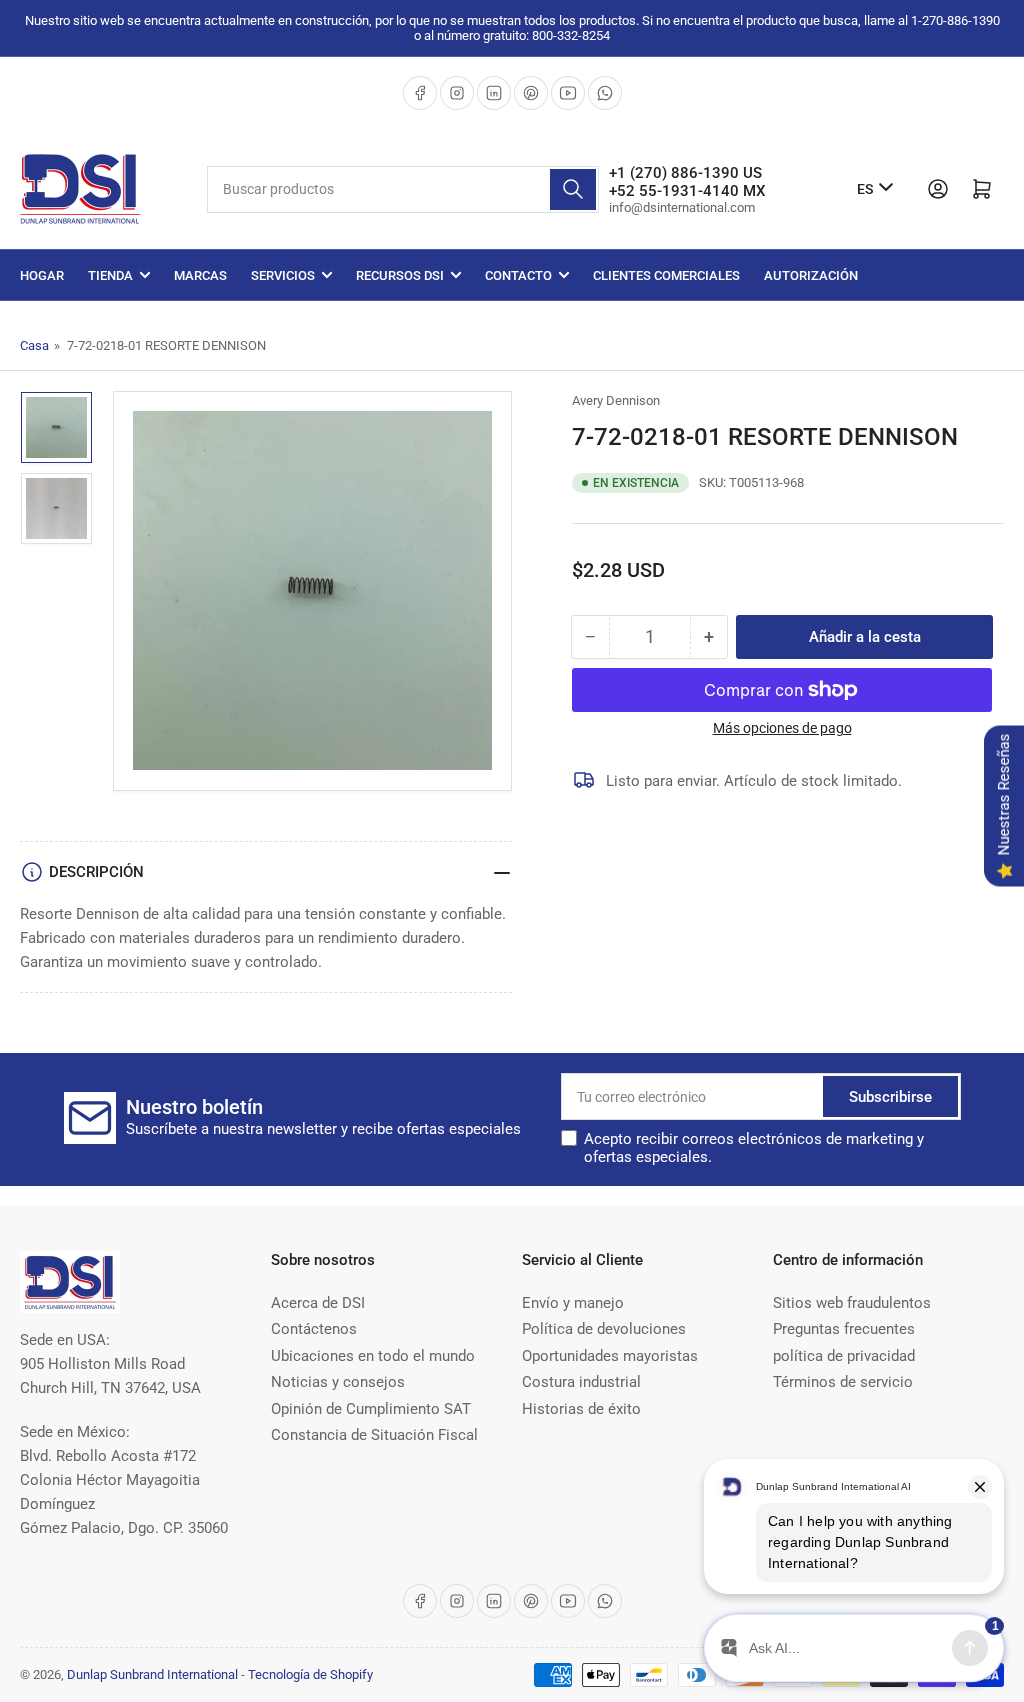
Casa (34, 345)
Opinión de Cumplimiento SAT (371, 1409)
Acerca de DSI (318, 1303)
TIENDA (110, 275)
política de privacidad (844, 1356)
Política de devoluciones (604, 1329)
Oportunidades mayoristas (610, 1356)
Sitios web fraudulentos (852, 1303)
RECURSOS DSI (400, 275)
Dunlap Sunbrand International (152, 1674)
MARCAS (200, 275)
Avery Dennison (616, 400)
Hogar (42, 275)
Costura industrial (581, 1382)
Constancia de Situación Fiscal (374, 1435)
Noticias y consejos (338, 1382)
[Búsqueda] (573, 189)
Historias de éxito (581, 1409)
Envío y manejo (573, 1303)
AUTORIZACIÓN (811, 275)
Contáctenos (314, 1329)
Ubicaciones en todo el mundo (373, 1356)
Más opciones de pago (782, 728)
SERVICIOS (283, 275)
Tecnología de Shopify (310, 1674)
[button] (772, 1148)
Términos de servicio (843, 1382)
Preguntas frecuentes (844, 1329)
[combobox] (403, 189)
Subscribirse (890, 1097)
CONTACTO (518, 275)
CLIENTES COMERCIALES (666, 275)
